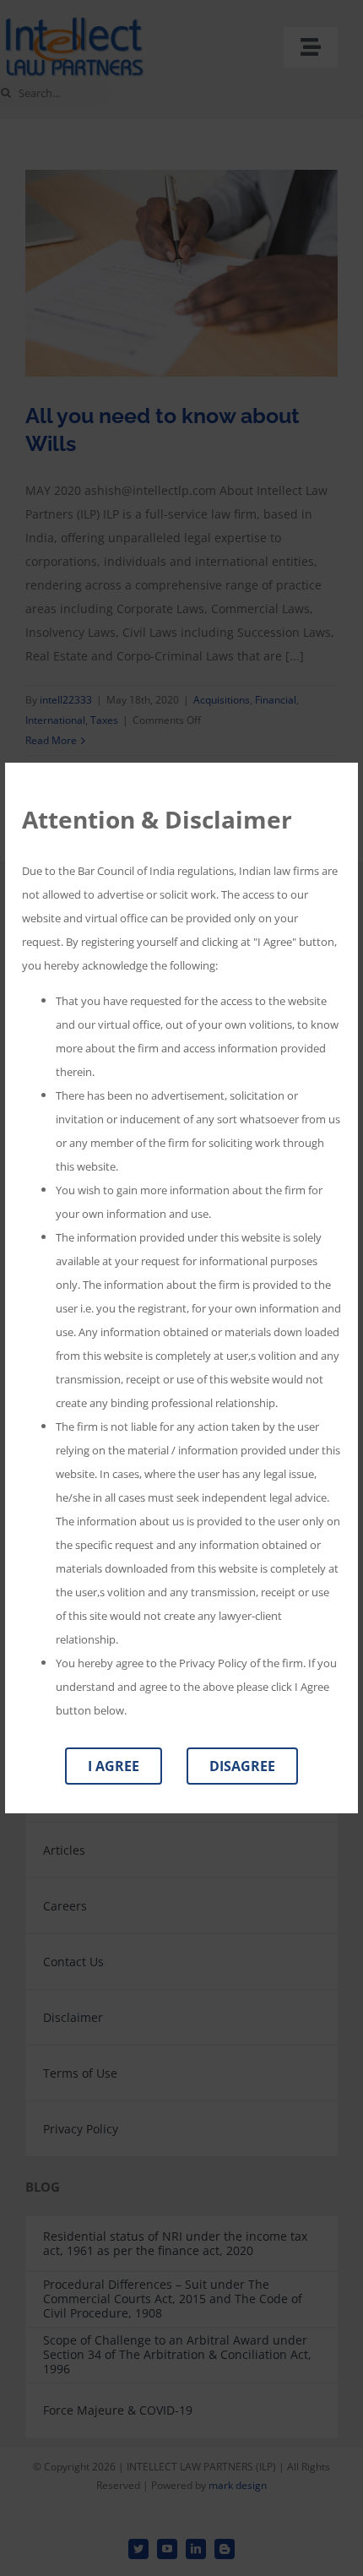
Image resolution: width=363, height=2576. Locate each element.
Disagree (242, 1766)
